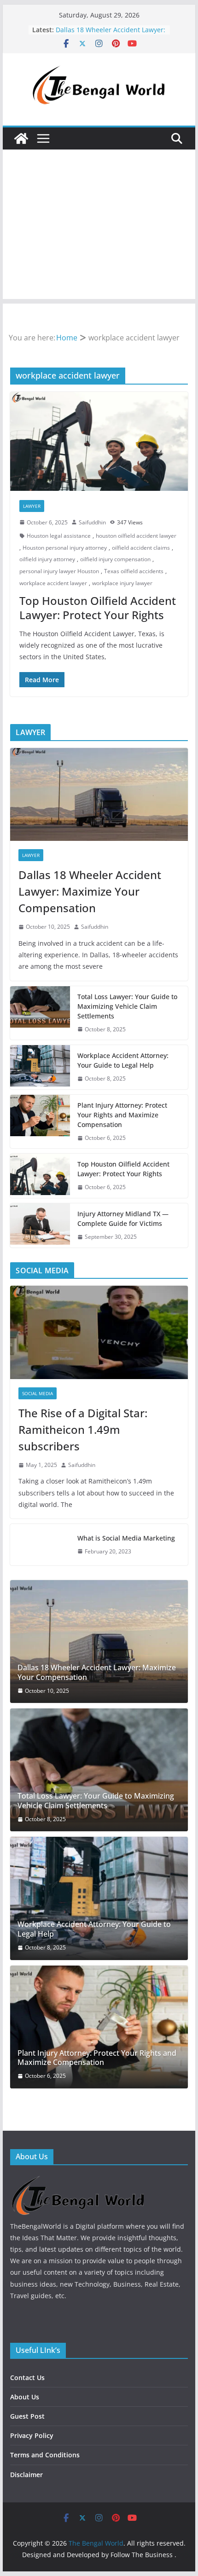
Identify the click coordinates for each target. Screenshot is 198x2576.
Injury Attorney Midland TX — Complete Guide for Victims (123, 1219)
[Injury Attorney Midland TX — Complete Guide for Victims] (40, 1225)
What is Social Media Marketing (126, 1538)
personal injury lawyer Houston (59, 571)
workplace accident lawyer (53, 583)
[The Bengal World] (21, 138)
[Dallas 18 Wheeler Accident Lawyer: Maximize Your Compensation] (99, 794)
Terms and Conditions (45, 2455)
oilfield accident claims (141, 548)
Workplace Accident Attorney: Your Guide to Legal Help (123, 1060)
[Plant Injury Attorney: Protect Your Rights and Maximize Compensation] (40, 1122)
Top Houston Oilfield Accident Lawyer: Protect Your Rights (102, 34)
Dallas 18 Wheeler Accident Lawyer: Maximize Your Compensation (90, 891)
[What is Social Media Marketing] (40, 1545)
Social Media (38, 1393)
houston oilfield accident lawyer (136, 536)
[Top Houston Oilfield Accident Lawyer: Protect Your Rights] (99, 441)
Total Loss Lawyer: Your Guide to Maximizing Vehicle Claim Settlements (127, 1006)
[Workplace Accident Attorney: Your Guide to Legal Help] (40, 1067)
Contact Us (27, 2378)
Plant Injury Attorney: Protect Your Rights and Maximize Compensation (122, 1115)
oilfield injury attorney (47, 559)
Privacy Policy (32, 2435)
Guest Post (27, 2416)
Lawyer (32, 506)
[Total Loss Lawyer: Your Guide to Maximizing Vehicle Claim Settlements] (40, 1013)
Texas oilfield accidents (134, 571)
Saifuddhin (92, 522)
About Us (25, 2397)
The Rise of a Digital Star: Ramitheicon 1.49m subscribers (83, 1429)
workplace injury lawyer (122, 583)
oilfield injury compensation (115, 559)
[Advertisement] (99, 227)
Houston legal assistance (59, 536)
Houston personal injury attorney (65, 548)
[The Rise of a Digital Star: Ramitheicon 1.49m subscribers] (99, 1332)
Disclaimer (26, 2475)
